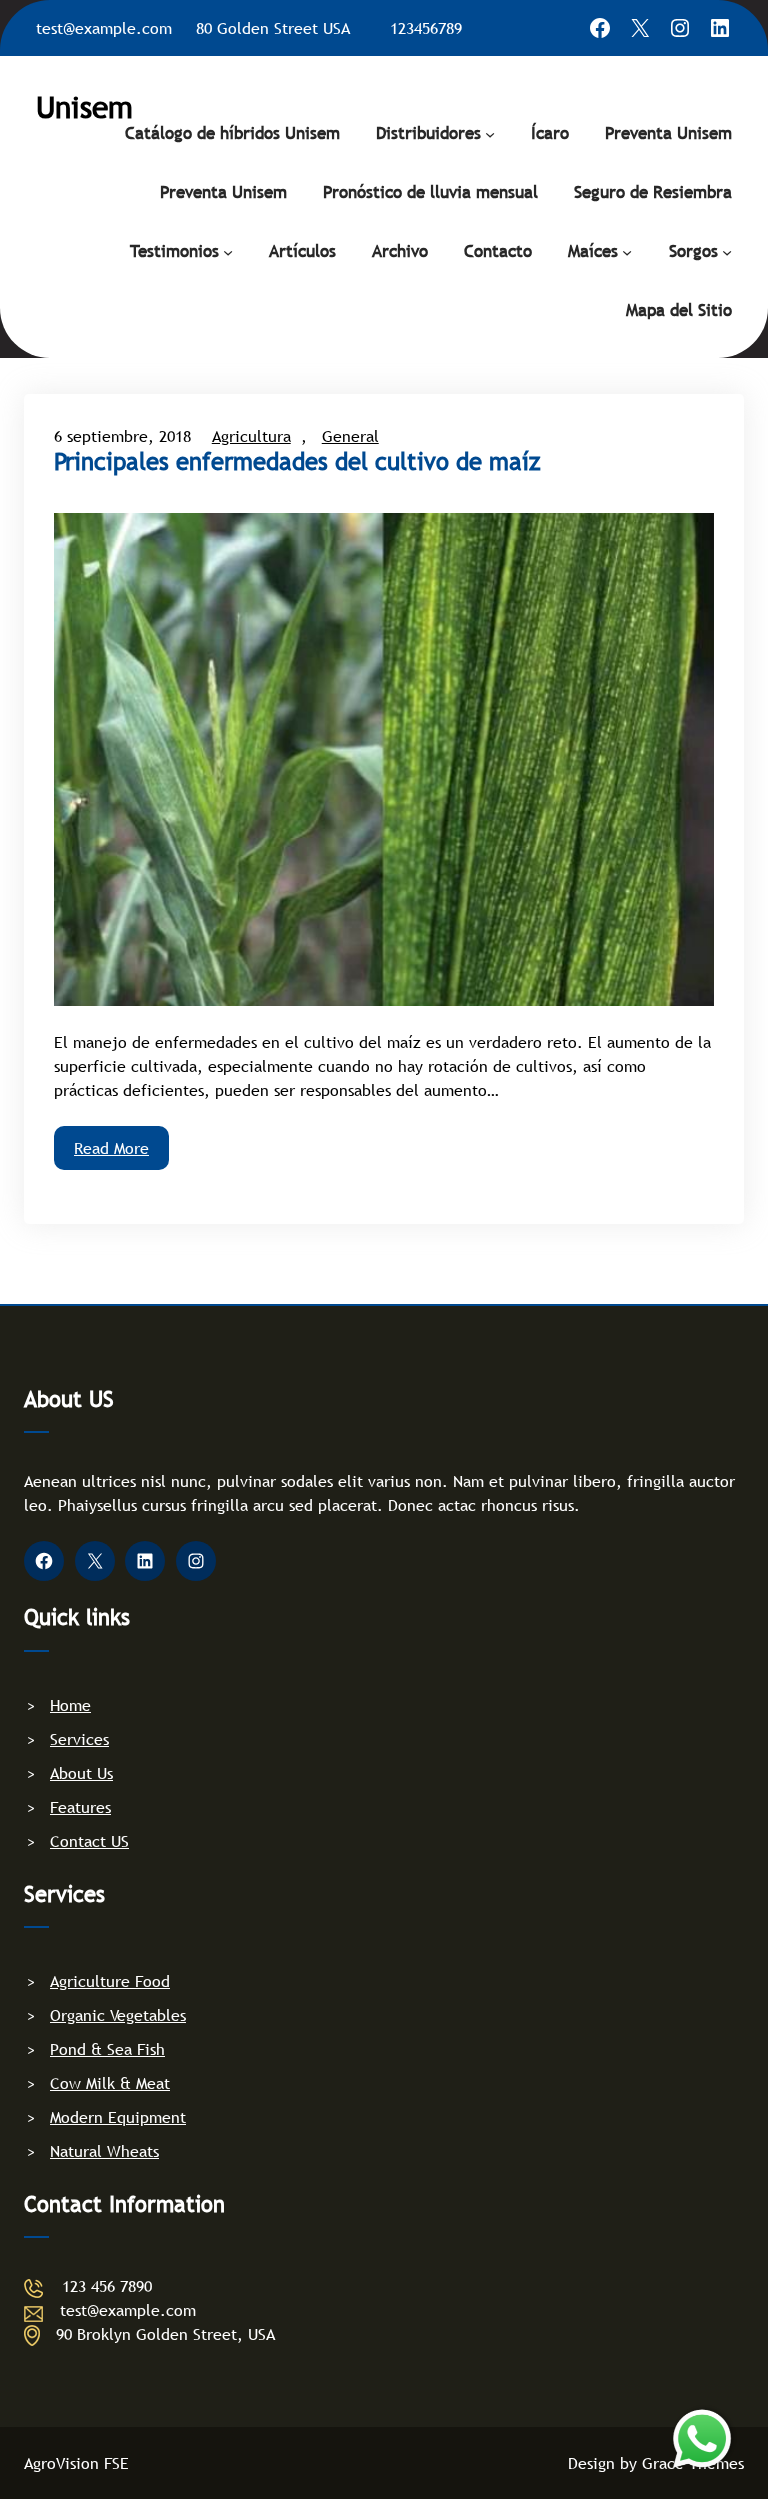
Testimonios (174, 251)
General (350, 436)
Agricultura (251, 436)
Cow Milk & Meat (110, 2083)
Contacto (498, 251)
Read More (111, 1148)
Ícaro (550, 133)
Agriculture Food (110, 1981)
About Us (81, 1773)
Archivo (400, 251)
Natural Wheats (104, 2151)
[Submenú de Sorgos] (727, 251)
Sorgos (693, 251)
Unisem (84, 107)
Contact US (89, 1841)
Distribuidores (428, 133)
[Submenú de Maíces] (627, 251)
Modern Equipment (118, 2117)
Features (80, 1807)
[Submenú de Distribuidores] (490, 133)
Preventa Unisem (668, 133)
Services (79, 1739)
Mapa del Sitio (679, 310)
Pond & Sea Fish (107, 2049)
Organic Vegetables (118, 2015)
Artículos (302, 251)
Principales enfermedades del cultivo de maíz (297, 462)
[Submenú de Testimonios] (228, 251)
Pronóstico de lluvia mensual (430, 192)
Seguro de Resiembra (653, 192)
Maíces (593, 251)
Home (70, 1705)
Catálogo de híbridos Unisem (232, 133)
